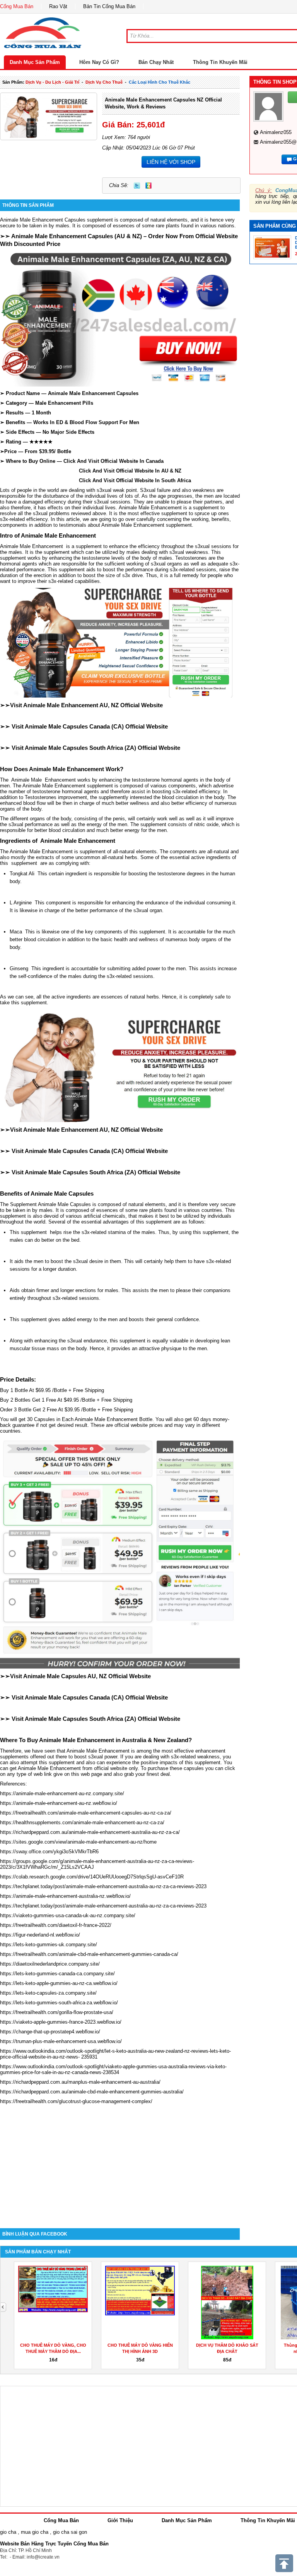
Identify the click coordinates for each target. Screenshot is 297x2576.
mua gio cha (35, 2532)
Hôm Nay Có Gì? (99, 62)
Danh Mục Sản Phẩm (35, 62)
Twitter (137, 186)
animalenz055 (276, 132)
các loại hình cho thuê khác (160, 82)
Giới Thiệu (120, 2520)
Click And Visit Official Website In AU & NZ (91, 471)
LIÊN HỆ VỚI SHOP (171, 162)
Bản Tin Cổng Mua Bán (109, 6)
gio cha (8, 2532)
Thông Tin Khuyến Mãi (220, 62)
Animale (128, 508)
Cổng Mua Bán (17, 6)
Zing (148, 186)
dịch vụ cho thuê (104, 82)
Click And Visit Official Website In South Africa (96, 480)
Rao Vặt (58, 6)
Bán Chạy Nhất (156, 62)
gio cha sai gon (70, 2532)
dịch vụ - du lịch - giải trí (52, 82)
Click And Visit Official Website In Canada (114, 461)
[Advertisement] (120, 2162)
